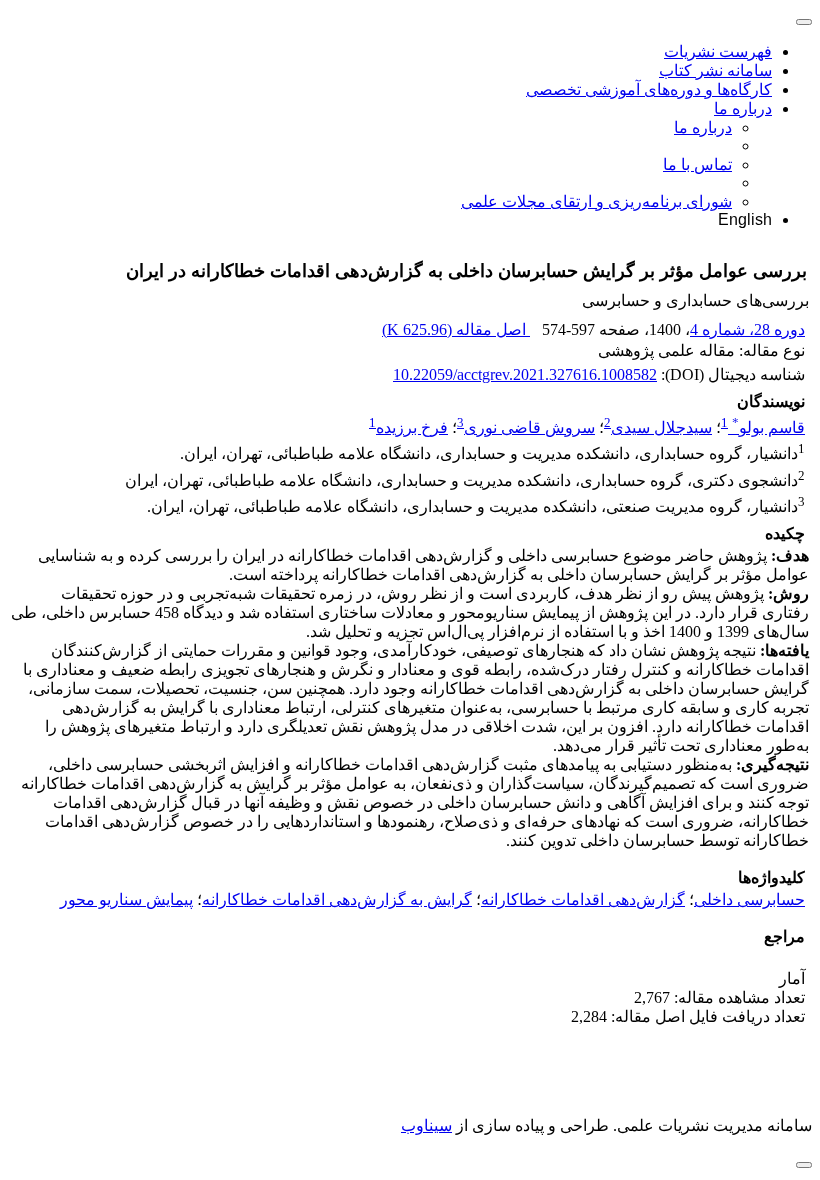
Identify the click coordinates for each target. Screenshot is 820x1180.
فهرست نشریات (718, 51)
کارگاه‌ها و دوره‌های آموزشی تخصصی (649, 89)
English (745, 219)
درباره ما (743, 108)
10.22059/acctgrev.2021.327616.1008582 (525, 374)
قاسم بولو (768, 427)
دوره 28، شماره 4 (747, 329)
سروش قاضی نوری (529, 427)
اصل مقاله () (456, 329)
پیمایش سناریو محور (126, 899)
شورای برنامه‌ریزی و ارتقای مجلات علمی (596, 201)
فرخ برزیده (412, 427)
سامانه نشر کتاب (715, 70)
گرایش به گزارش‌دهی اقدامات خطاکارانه (337, 899)
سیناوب (426, 1125)
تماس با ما (697, 164)
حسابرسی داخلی (749, 899)
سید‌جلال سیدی (661, 427)
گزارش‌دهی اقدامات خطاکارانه (583, 899)
